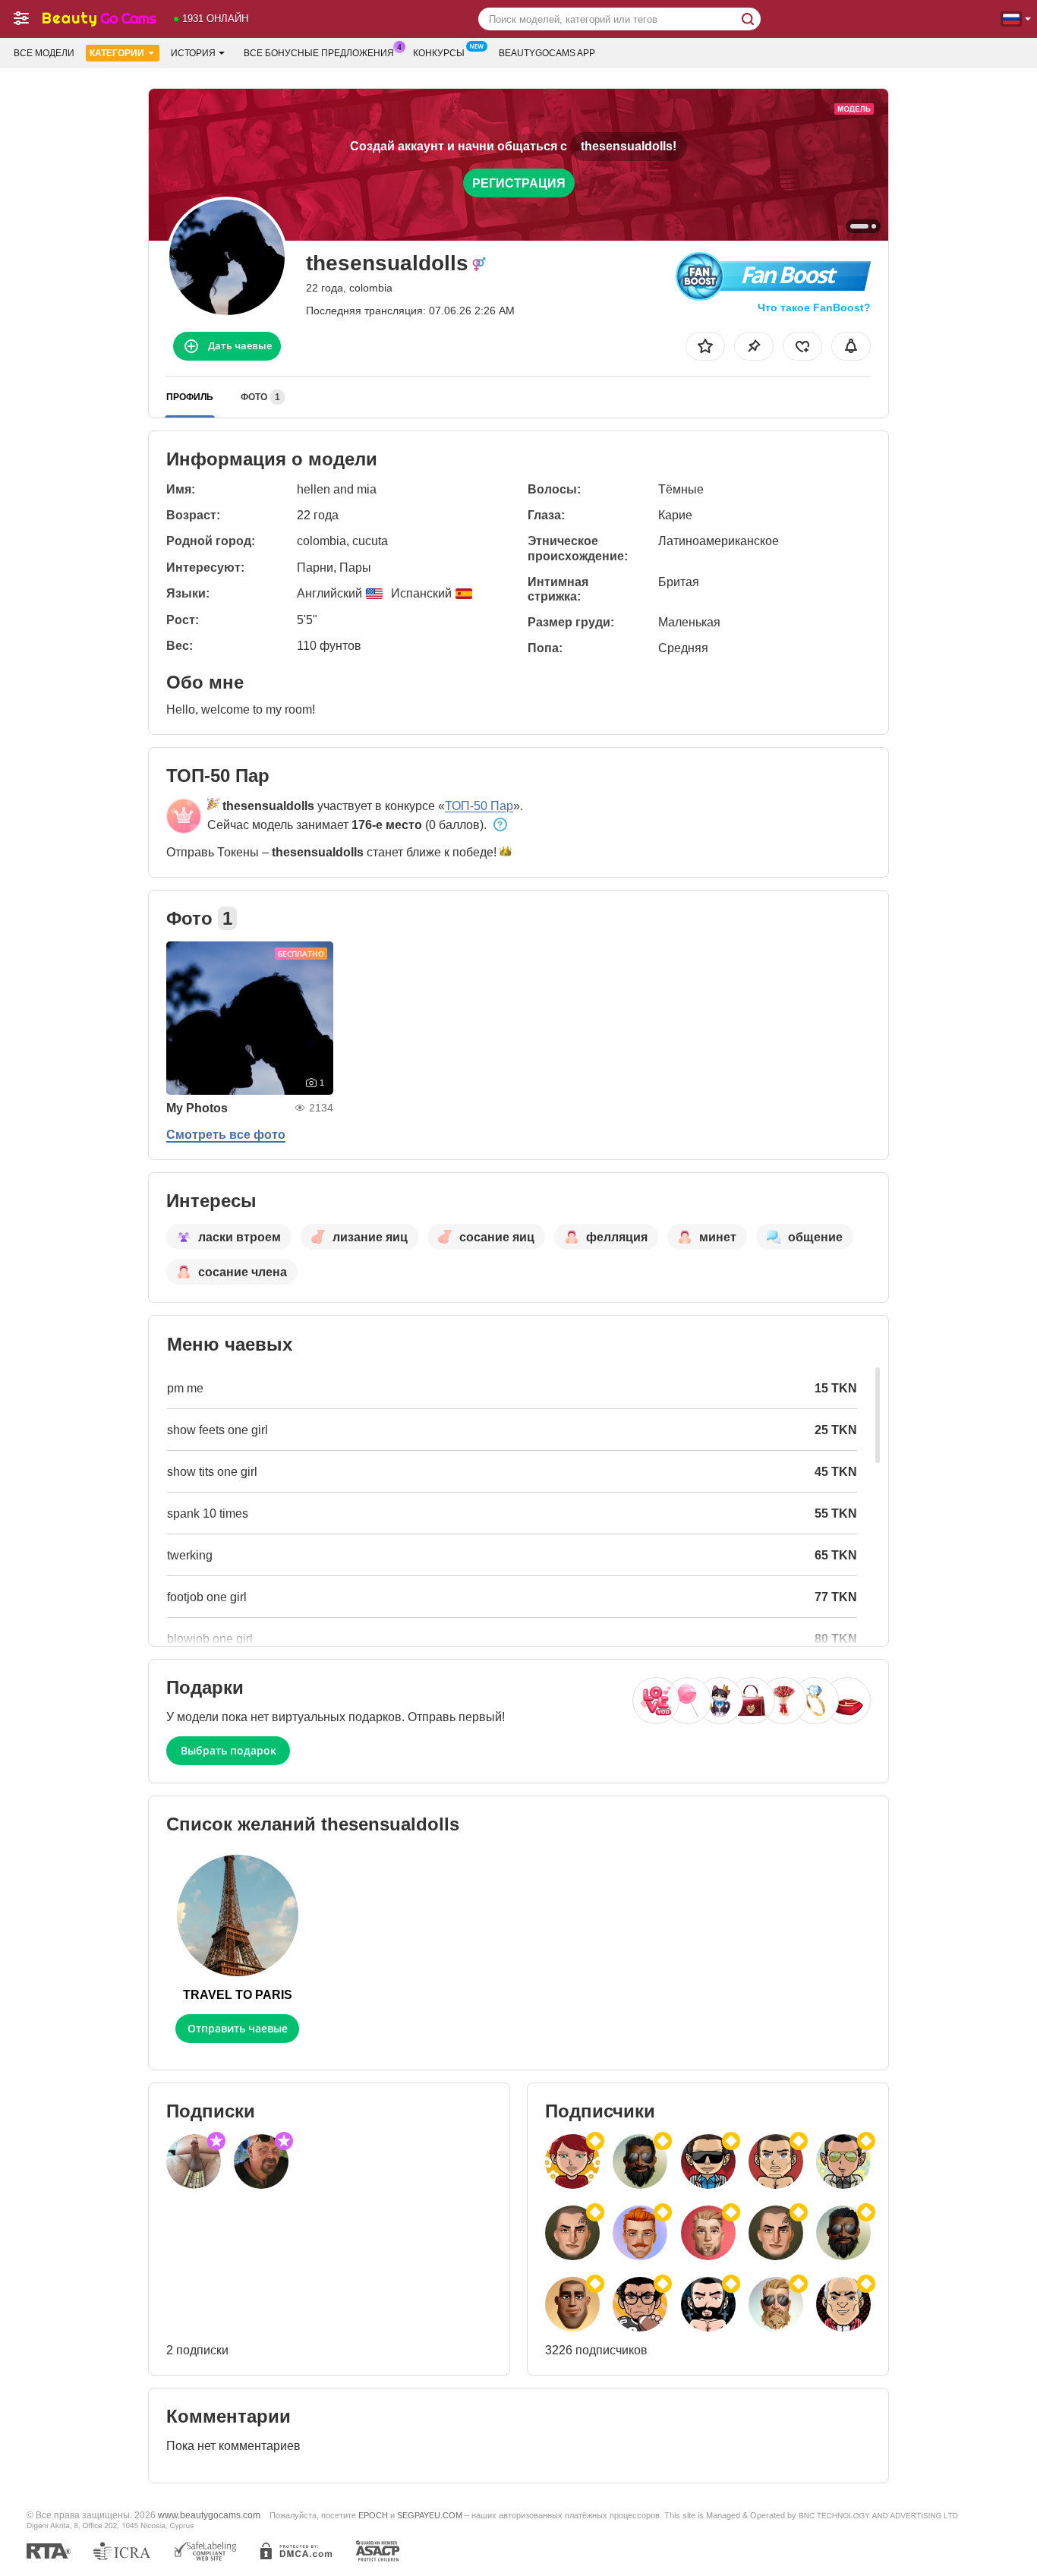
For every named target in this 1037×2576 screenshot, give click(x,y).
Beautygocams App (547, 53)
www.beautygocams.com (209, 2515)
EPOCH (373, 2515)
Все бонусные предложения (319, 53)
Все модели (44, 53)
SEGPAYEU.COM (430, 2515)
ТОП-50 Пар (479, 806)
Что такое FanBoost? (814, 307)
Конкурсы (439, 53)
